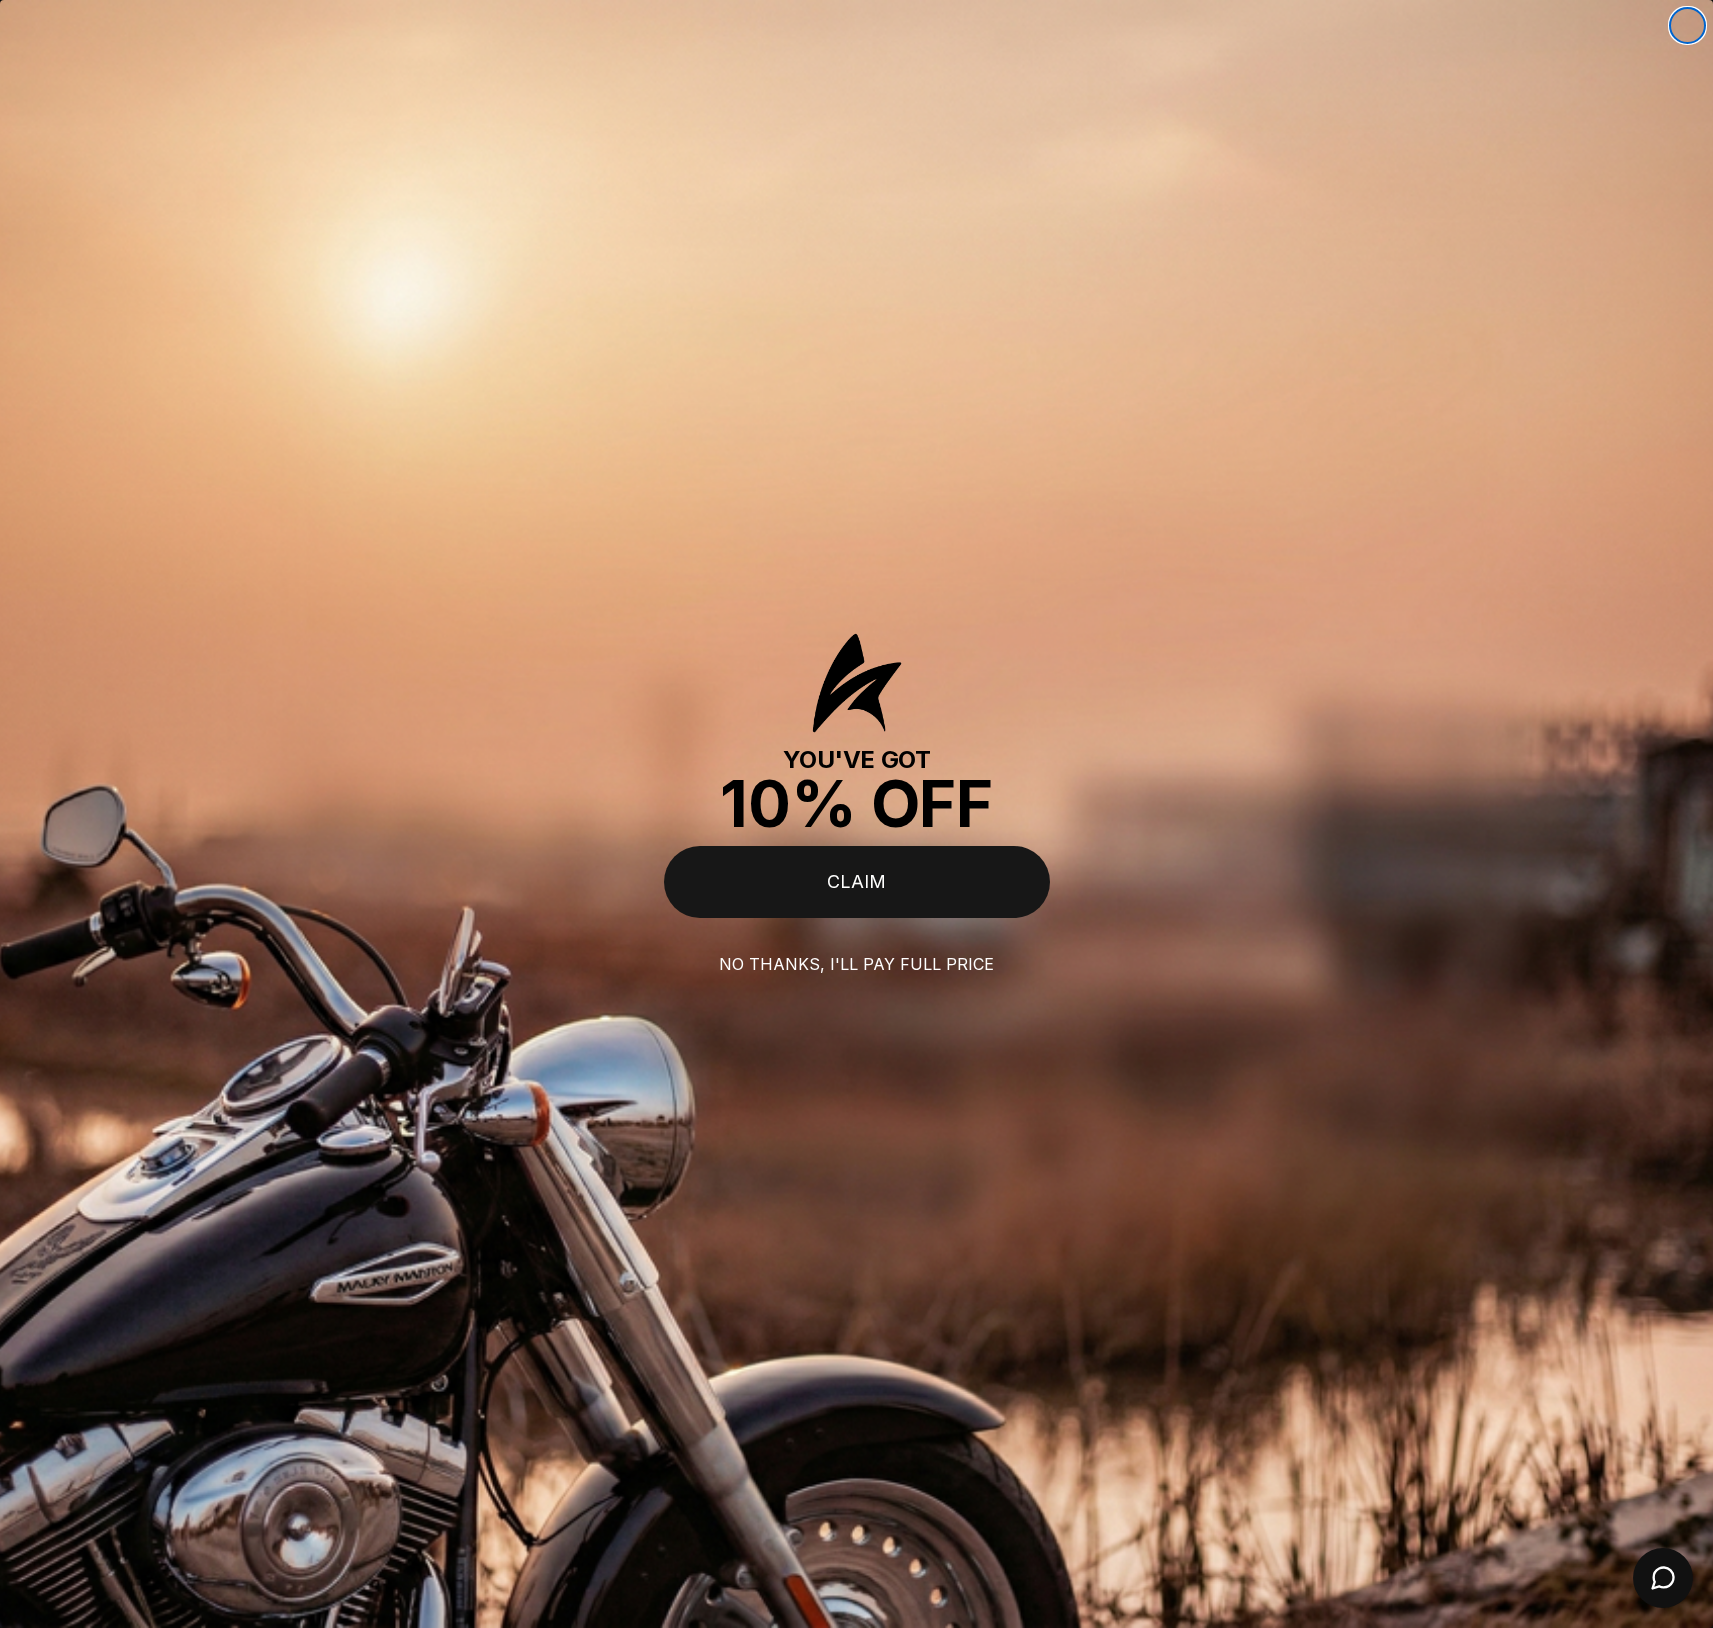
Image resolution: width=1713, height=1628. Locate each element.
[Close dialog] (1687, 25)
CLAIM (856, 881)
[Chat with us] (1663, 1578)
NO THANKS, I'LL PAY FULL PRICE (856, 964)
